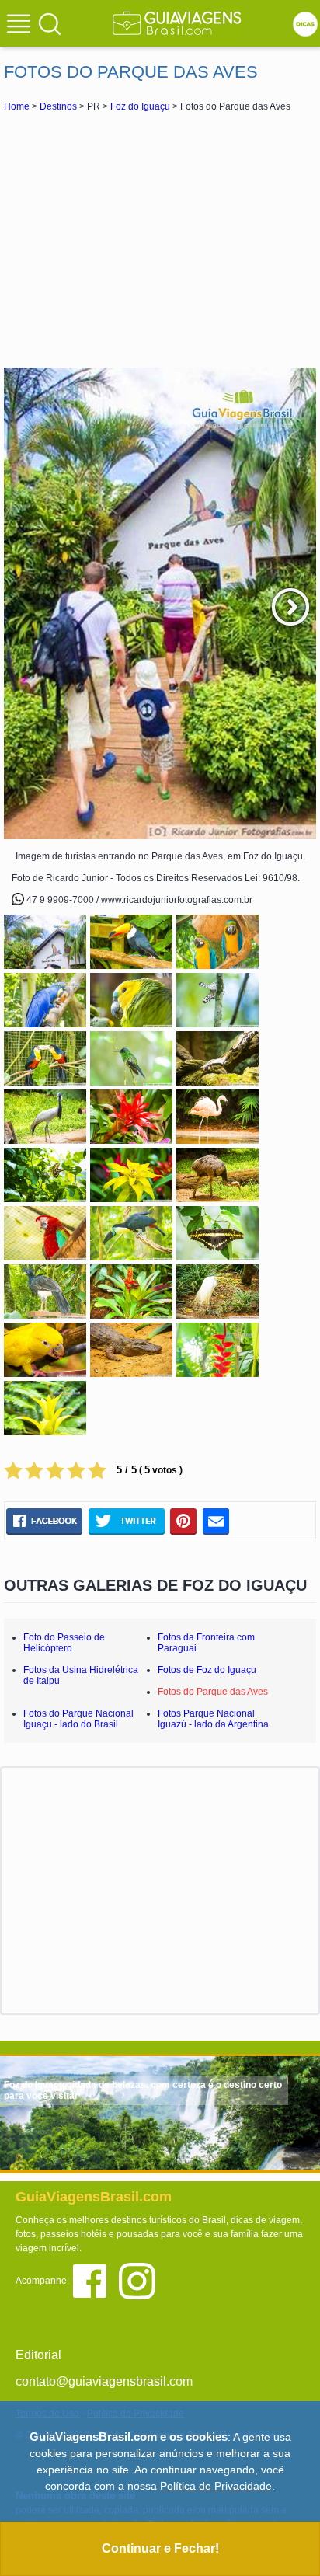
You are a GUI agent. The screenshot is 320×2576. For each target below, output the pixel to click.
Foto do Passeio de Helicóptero (64, 1643)
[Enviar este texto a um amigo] (216, 1521)
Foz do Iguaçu (140, 106)
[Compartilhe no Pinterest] (184, 1521)
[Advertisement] (160, 239)
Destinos (58, 106)
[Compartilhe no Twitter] (126, 1521)
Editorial (38, 2355)
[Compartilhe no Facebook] (44, 1521)
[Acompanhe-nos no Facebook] (95, 2280)
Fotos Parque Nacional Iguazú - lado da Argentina (213, 1719)
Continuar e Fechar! (160, 2548)
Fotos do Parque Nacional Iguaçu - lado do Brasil (78, 1719)
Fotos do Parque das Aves (213, 1692)
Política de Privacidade (216, 2486)
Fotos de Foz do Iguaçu (207, 1670)
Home (17, 106)
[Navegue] (21, 26)
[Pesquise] (50, 23)
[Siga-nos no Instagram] (141, 2280)
